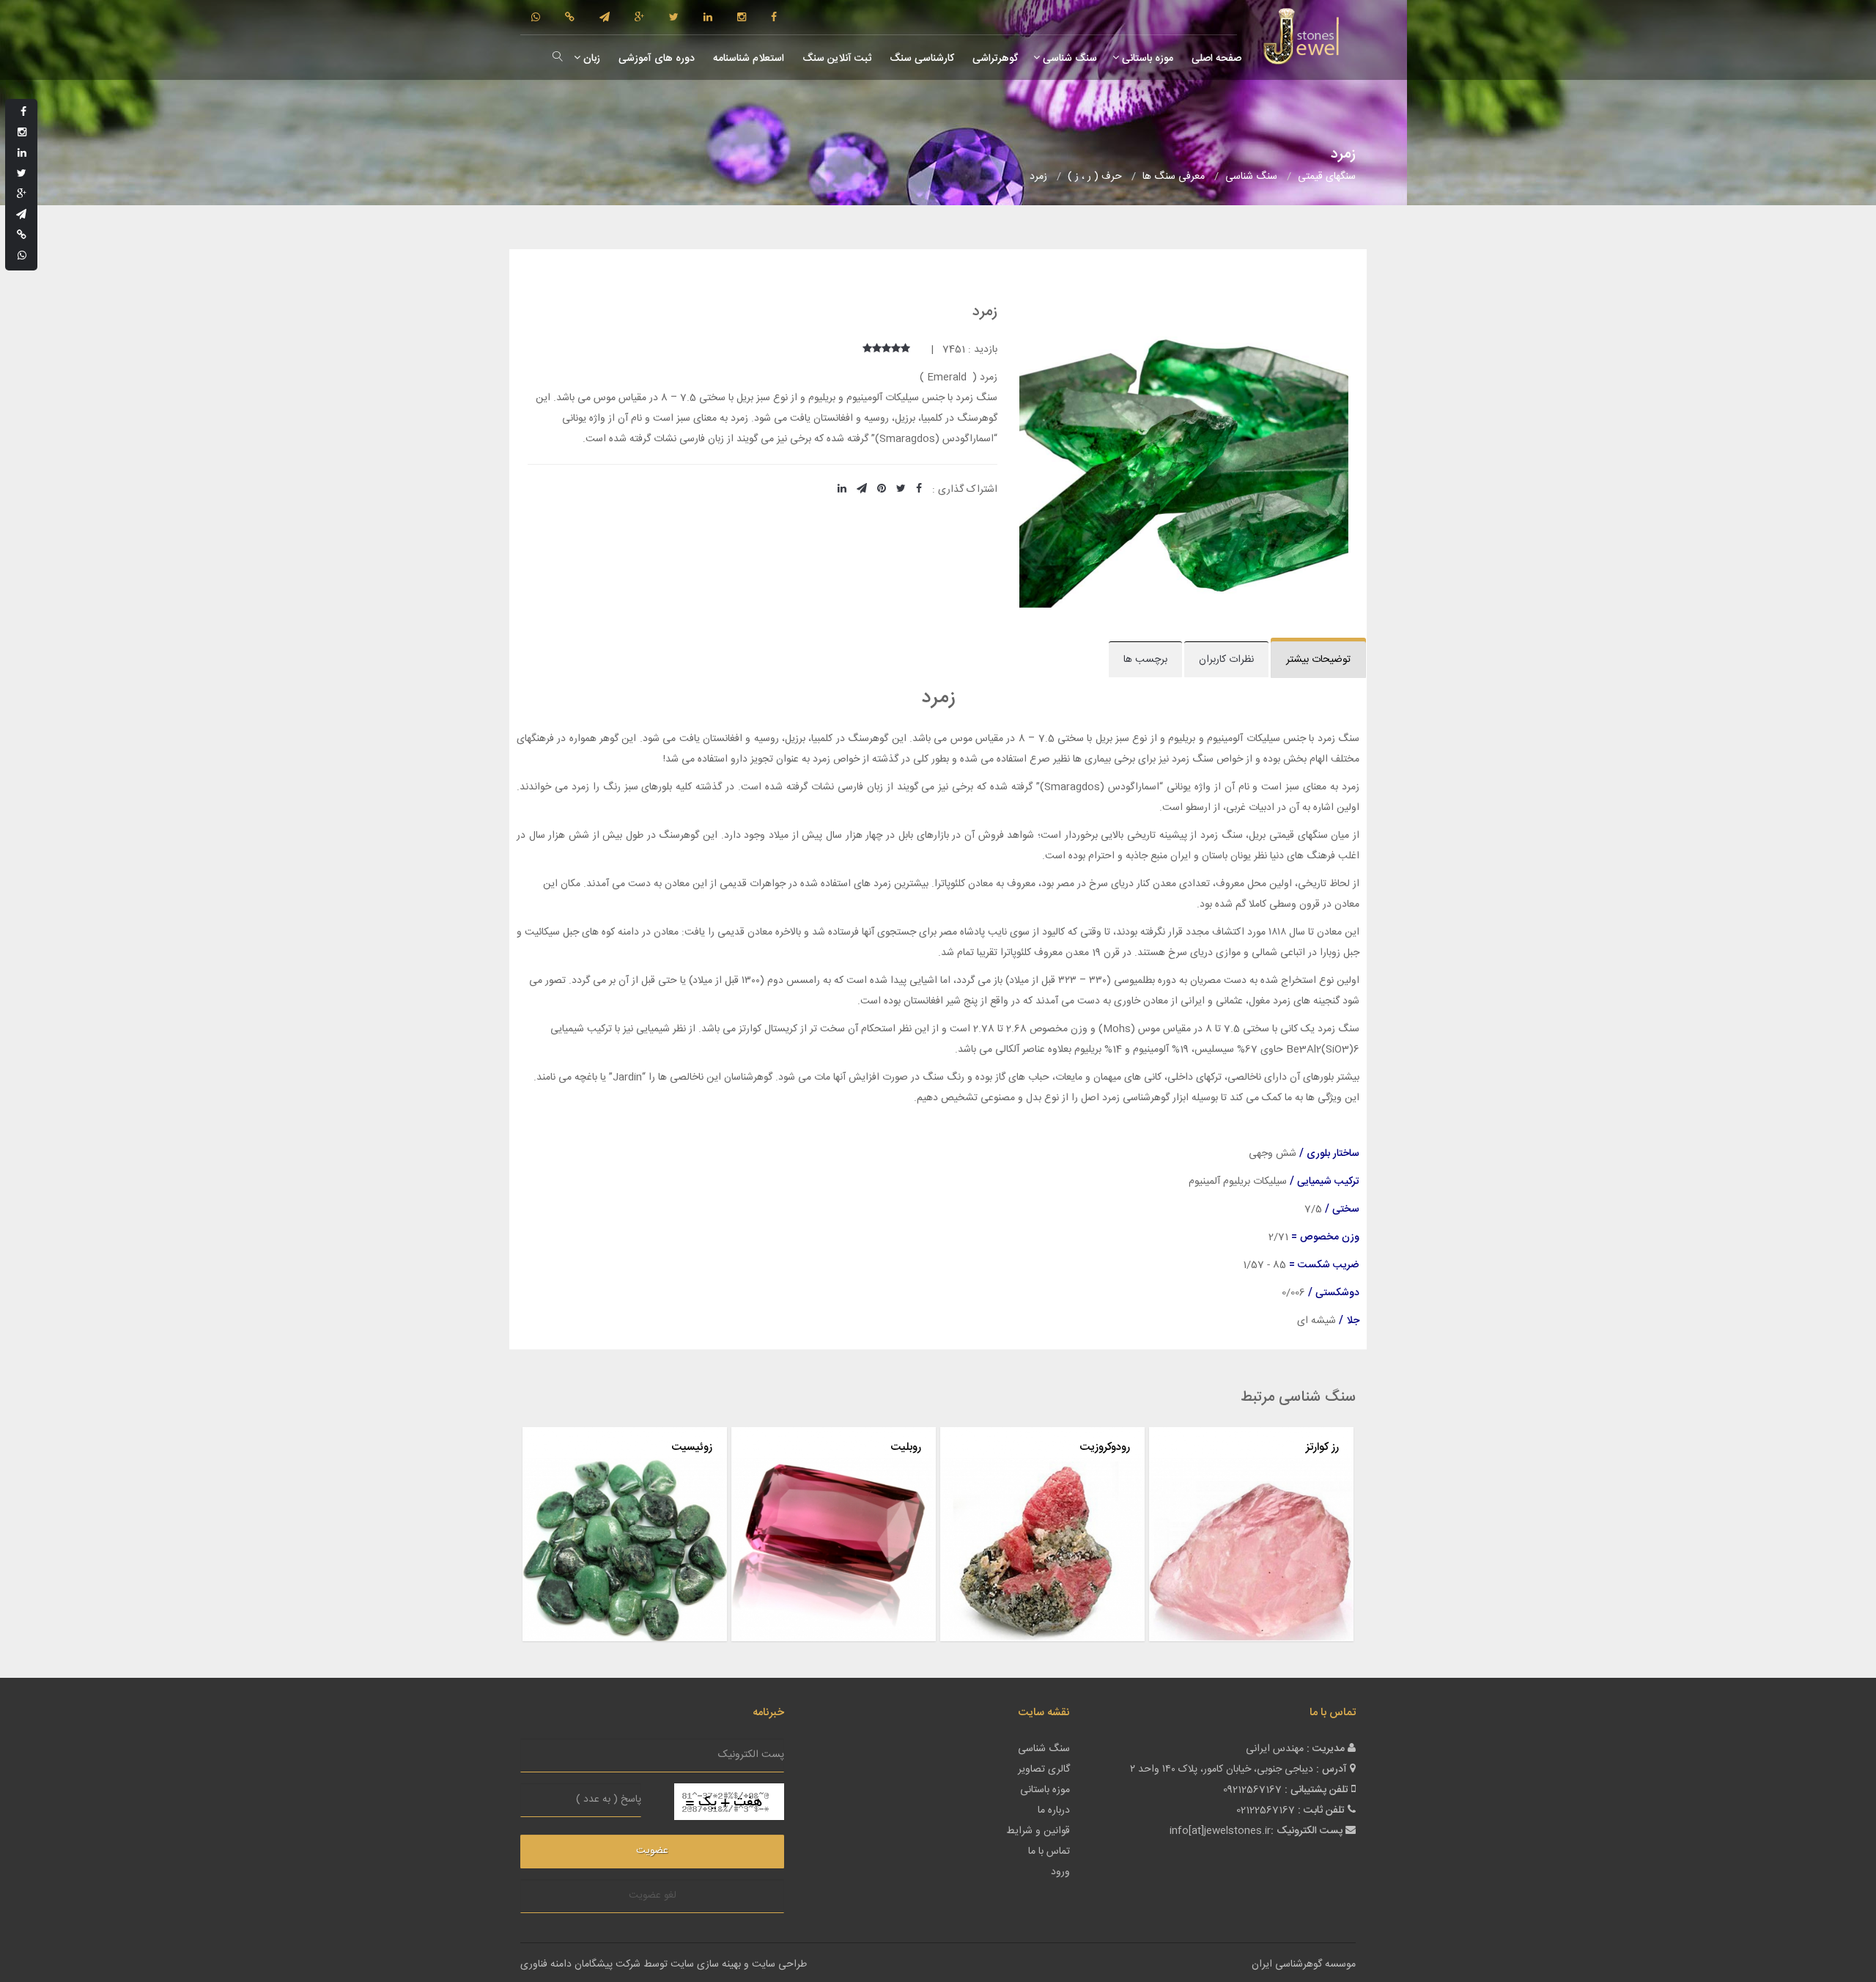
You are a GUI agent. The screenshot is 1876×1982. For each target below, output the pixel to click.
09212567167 (1252, 1790)
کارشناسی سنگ (920, 59)
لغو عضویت (653, 1896)
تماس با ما (1049, 1852)
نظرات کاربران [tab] (1226, 660)
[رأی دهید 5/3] (886, 350)
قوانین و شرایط (1038, 1831)
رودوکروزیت (1105, 1447)
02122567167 (1266, 1810)
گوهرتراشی (994, 59)
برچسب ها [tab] (1145, 660)
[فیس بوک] (774, 18)
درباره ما (1054, 1810)
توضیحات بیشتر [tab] (1318, 660)
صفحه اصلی (1215, 59)
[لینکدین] (708, 18)
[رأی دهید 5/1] (905, 350)
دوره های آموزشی (655, 59)
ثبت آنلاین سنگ (835, 59)
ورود (1060, 1872)
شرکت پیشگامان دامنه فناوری (580, 1964)
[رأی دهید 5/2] (896, 350)
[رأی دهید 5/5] (867, 350)
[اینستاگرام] (742, 18)
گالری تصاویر (1044, 1769)
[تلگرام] (605, 18)
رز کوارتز (1322, 1447)
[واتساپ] (536, 18)
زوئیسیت (692, 1447)
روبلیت (906, 1447)
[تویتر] (674, 18)
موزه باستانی (1146, 59)
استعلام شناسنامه (747, 59)
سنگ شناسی (1068, 59)
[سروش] (570, 18)
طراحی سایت (779, 1964)
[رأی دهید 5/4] (877, 350)
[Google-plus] (639, 18)
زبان (590, 59)
